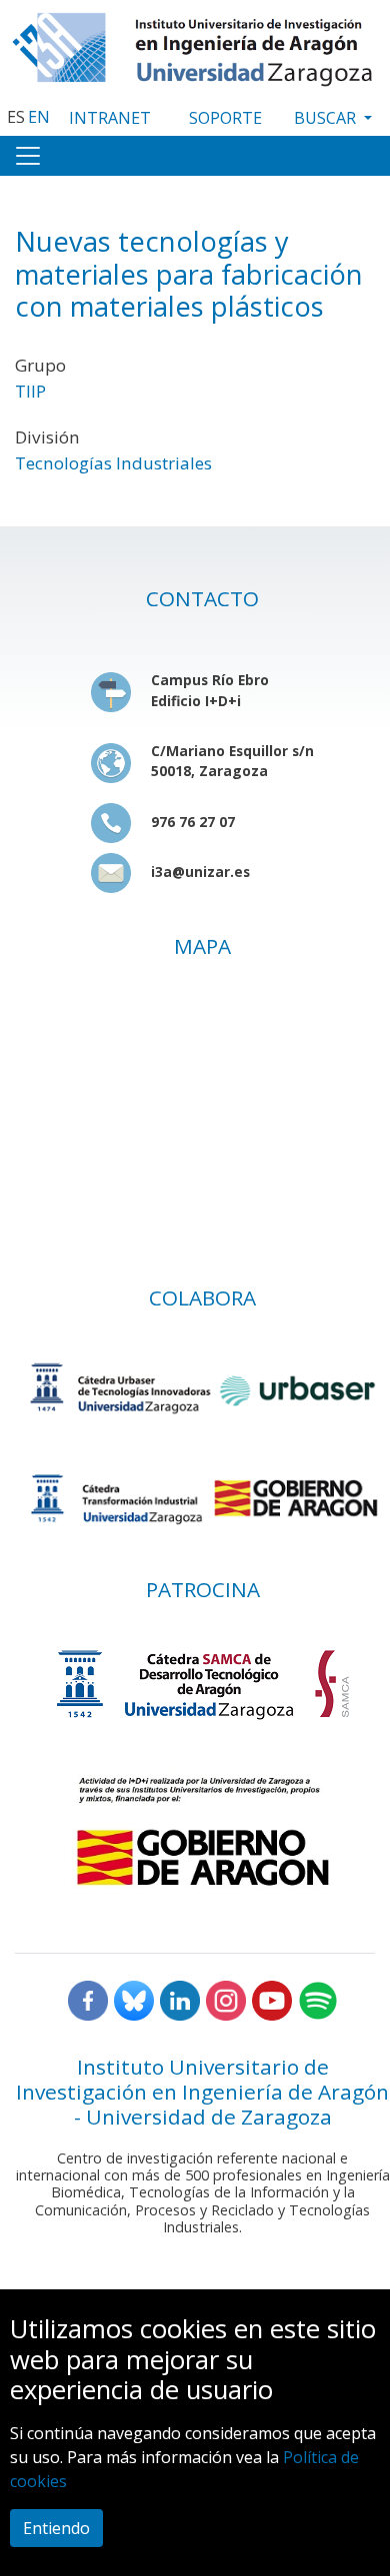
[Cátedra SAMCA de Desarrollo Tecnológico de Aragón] (202, 1684)
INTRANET (110, 118)
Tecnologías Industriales (113, 463)
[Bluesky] (134, 1999)
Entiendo (56, 2528)
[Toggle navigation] (28, 156)
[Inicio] (195, 44)
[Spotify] (318, 1999)
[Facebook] (88, 1999)
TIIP (30, 391)
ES (16, 117)
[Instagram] (226, 1999)
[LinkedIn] (180, 1999)
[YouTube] (272, 1999)
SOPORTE (225, 118)
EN (39, 117)
